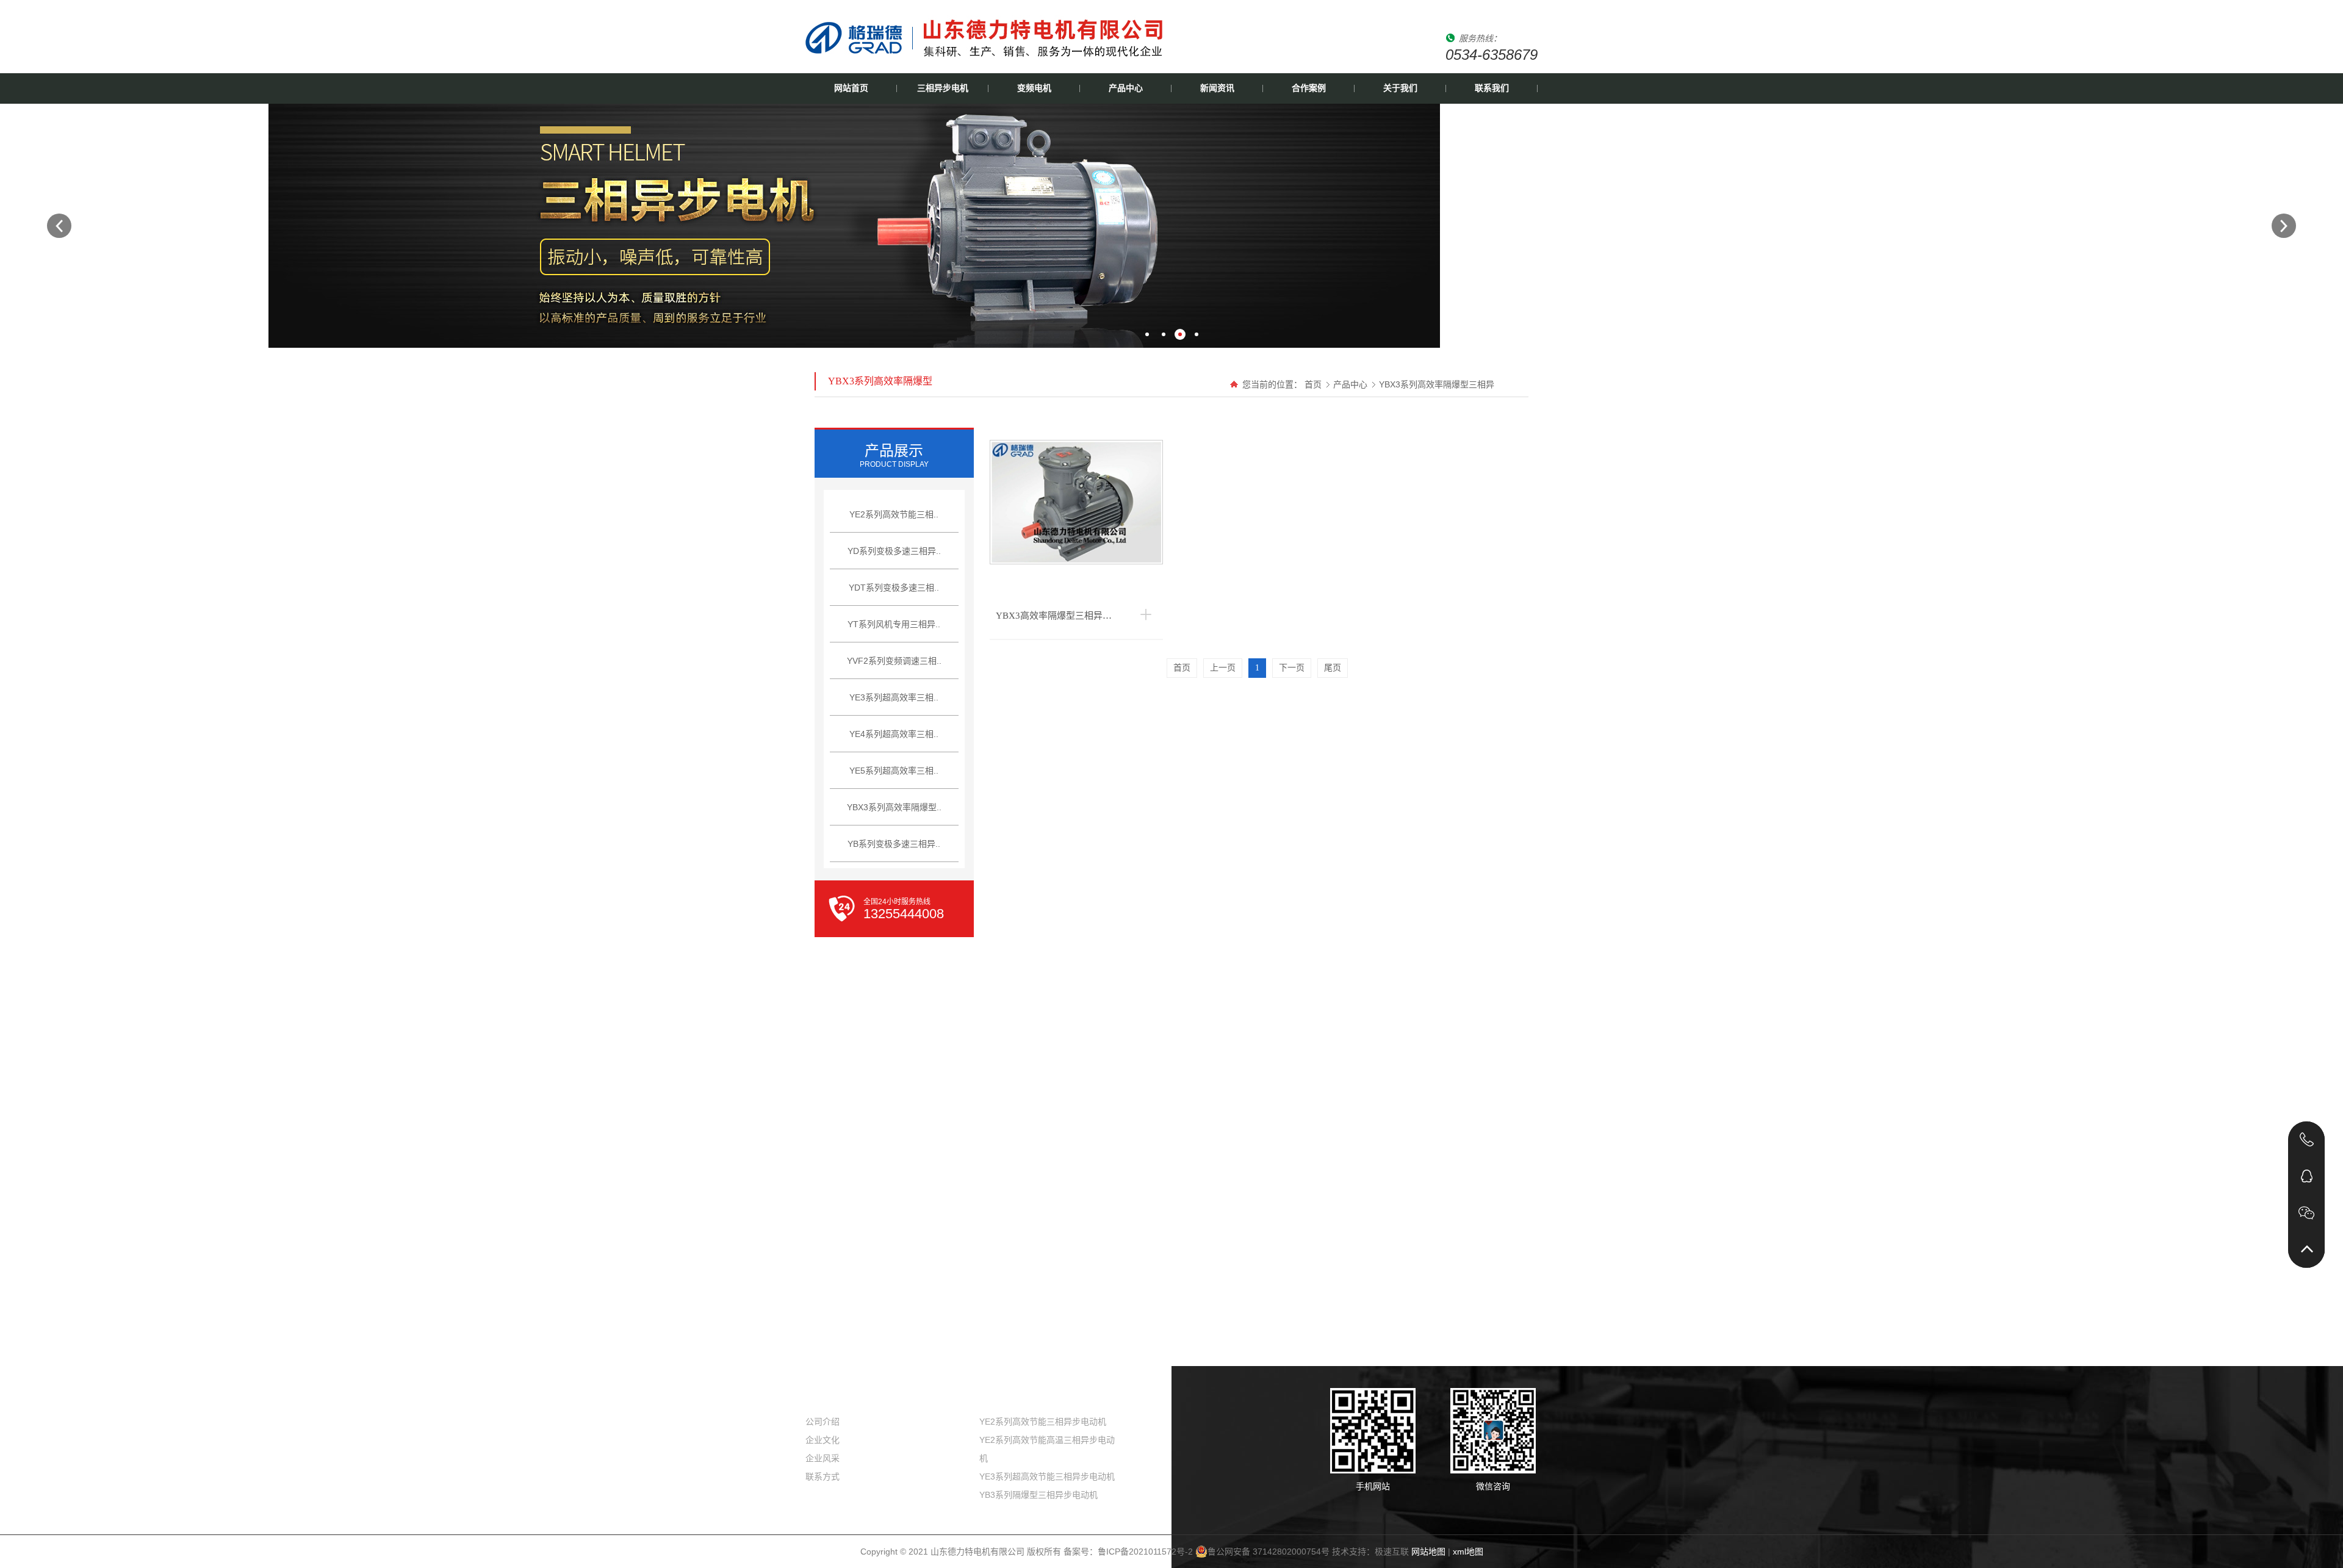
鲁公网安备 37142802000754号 (1269, 1552)
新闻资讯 (1217, 88)
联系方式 (822, 1476)
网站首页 (851, 88)
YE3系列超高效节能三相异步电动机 (1047, 1476)
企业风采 (822, 1458)
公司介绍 (822, 1422)
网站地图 (1428, 1552)
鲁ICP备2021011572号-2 (1145, 1552)
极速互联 (1392, 1552)
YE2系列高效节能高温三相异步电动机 (1047, 1449)
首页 (1313, 384)
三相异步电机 (943, 88)
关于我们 (1400, 88)
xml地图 (1468, 1552)
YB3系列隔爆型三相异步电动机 (1038, 1495)
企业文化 (822, 1440)
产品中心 (1126, 88)
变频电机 (1034, 88)
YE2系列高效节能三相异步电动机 (1043, 1422)
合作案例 (1309, 88)
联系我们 (1492, 88)
